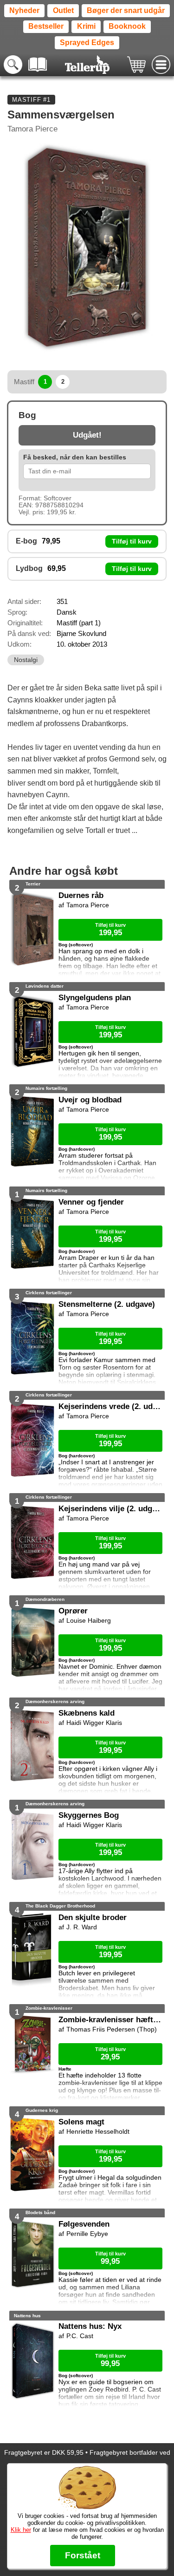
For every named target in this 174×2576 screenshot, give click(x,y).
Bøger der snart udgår (126, 10)
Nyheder (24, 10)
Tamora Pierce (32, 129)
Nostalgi (26, 660)
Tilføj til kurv (132, 541)
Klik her (21, 2530)
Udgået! (87, 435)
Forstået (83, 2555)
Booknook (127, 26)
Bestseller (46, 26)
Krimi (86, 26)
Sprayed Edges (87, 43)
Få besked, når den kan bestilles (75, 457)
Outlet (63, 10)
